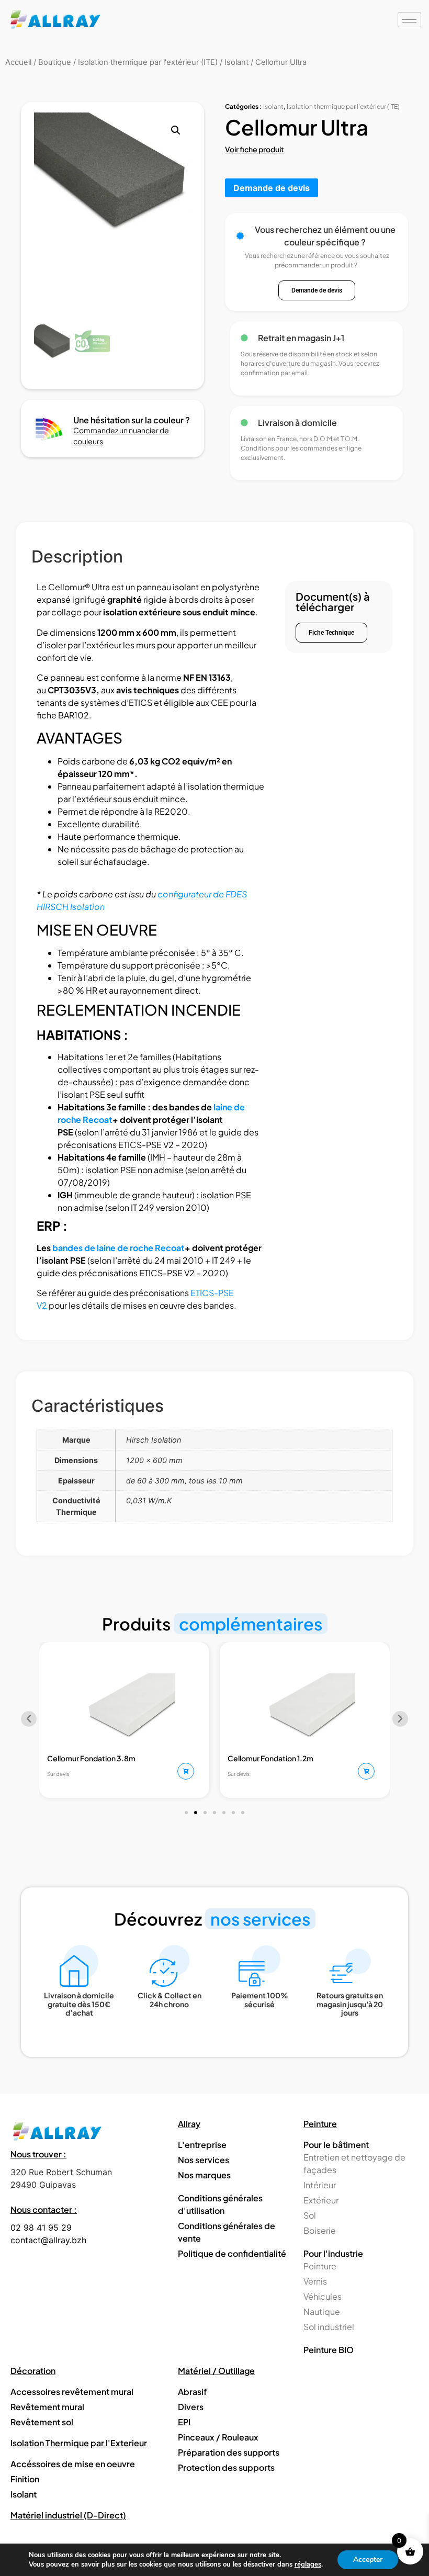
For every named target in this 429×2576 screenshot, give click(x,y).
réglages (308, 2564)
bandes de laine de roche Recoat (118, 1248)
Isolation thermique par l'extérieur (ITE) (343, 106)
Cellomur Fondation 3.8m (91, 1758)
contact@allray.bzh (48, 2240)
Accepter (368, 2560)
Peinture (320, 2124)
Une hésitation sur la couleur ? (132, 420)
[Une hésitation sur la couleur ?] (50, 429)
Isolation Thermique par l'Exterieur (79, 2443)
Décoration (33, 2371)
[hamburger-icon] (409, 20)
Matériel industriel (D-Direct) (68, 2515)
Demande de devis (272, 188)
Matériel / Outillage (216, 2371)
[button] (176, 130)
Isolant (273, 106)
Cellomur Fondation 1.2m (270, 1758)
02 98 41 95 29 (41, 2228)
